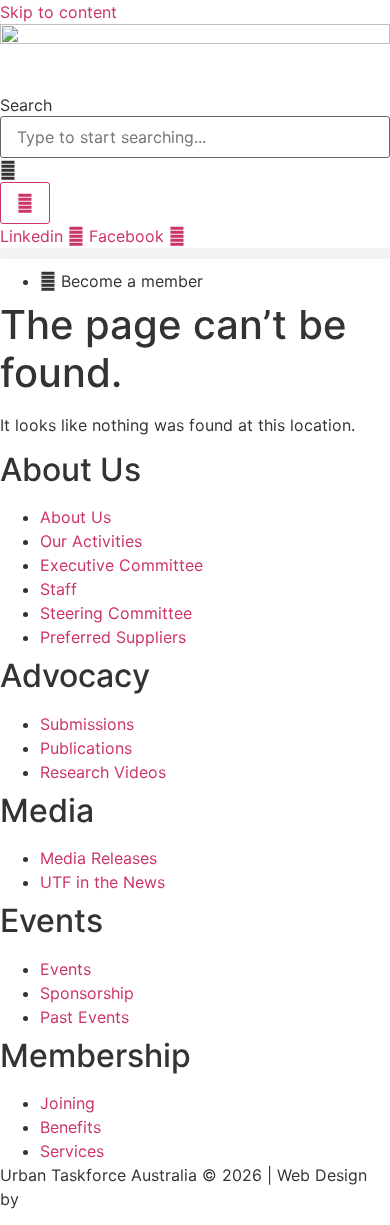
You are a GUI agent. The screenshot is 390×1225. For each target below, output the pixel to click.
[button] (195, 253)
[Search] (25, 203)
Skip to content (58, 12)
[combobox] (195, 137)
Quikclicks (62, 1199)
